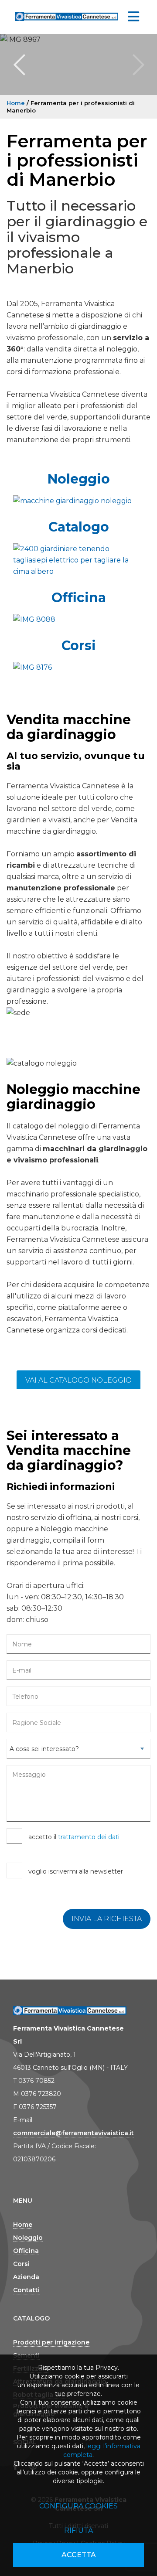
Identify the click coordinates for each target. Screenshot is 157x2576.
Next (138, 65)
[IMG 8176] (78, 668)
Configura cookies (78, 2506)
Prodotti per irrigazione (51, 2342)
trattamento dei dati (89, 1837)
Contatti (26, 2290)
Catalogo (79, 527)
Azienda (26, 2277)
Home (16, 103)
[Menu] (133, 17)
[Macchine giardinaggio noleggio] (78, 501)
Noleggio (79, 479)
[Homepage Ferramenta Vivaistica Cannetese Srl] (67, 15)
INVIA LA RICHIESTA (107, 1919)
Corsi (79, 646)
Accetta (79, 2555)
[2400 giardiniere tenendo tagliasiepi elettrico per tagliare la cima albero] (78, 560)
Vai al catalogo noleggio (78, 1380)
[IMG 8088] (78, 620)
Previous (19, 65)
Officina (79, 598)
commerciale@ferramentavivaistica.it (73, 2133)
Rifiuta (78, 2530)
